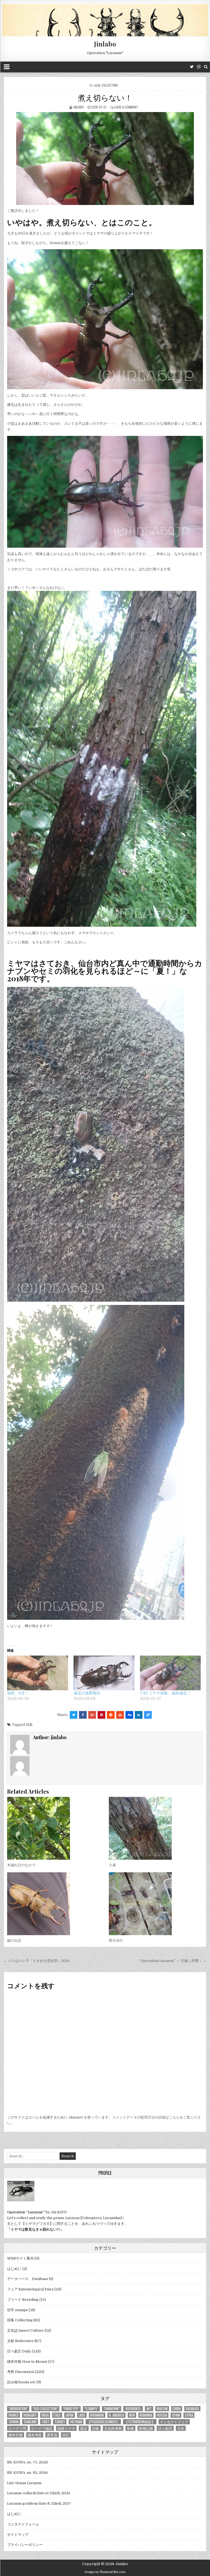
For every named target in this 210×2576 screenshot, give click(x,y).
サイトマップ (18, 2535)
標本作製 (16, 2435)
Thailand (30, 2422)
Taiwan (14, 2422)
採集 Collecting (106, 85)
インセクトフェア (174, 2422)
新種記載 (146, 2428)
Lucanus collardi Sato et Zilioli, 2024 (39, 2493)
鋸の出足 (14, 1940)
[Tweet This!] (74, 1715)
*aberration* (18, 2409)
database (192, 2409)
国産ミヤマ (66, 2428)
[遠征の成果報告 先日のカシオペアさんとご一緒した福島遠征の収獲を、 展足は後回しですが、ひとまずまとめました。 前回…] (104, 1673)
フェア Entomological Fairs (30, 2289)
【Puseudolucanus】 (103, 2422)
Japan (70, 2415)
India (45, 2415)
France (14, 2415)
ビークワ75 (17, 2428)
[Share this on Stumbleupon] (120, 1715)
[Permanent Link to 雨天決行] (156, 1904)
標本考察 (35, 2435)
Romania (146, 2415)
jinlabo (79, 107)
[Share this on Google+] (92, 1715)
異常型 (52, 2435)
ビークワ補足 (42, 2428)
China (177, 2409)
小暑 (112, 1865)
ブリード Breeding (23, 2300)
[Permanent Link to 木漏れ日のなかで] (54, 1828)
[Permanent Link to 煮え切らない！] (105, 159)
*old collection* (45, 2409)
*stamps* (91, 2409)
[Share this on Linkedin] (139, 1715)
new (132, 2415)
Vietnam (76, 2422)
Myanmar (97, 2415)
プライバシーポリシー (25, 2545)
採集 (29, 1725)
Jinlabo (105, 44)
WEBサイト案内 (20, 2258)
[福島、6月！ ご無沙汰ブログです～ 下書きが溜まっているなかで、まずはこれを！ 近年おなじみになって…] (38, 1673)
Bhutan (162, 2409)
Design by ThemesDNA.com (105, 2572)
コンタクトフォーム (23, 2524)
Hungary (30, 2415)
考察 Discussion (21, 2372)
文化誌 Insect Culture (25, 2330)
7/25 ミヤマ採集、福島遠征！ (165, 1693)
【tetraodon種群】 (140, 2422)
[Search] (206, 67)
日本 (181, 2428)
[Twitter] (192, 67)
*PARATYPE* (71, 2409)
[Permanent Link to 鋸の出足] (54, 1904)
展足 (84, 2428)
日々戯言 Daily (19, 2351)
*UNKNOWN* (112, 2409)
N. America (116, 2415)
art (149, 2409)
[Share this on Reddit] (111, 1715)
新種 (130, 2428)
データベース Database (28, 2279)
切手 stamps (17, 2310)
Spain (176, 2415)
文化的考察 (113, 2428)
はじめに (14, 2269)
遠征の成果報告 (87, 1693)
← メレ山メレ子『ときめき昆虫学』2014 (37, 1961)
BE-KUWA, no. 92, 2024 (27, 2473)
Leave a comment (126, 107)
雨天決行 (116, 1940)
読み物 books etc (21, 2382)
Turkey (60, 2422)
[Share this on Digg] (129, 1715)
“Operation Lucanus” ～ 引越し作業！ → (173, 1961)
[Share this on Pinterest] (101, 1715)
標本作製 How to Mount (27, 2362)
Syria (189, 2415)
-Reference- (133, 2409)
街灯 (66, 2435)
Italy (57, 2415)
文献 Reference (20, 2341)
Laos (82, 2415)
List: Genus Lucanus (24, 2483)
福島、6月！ (18, 1693)
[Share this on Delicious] (148, 1715)
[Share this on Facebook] (83, 1715)
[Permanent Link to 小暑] (156, 1828)
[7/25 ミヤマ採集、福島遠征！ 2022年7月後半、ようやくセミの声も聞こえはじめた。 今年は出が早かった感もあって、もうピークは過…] (170, 1673)
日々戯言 (165, 2428)
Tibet (46, 2422)
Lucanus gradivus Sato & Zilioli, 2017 (39, 2503)
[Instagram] (199, 67)
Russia (162, 2415)
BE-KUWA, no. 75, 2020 (28, 2462)
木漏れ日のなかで (21, 1865)
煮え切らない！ (105, 97)
